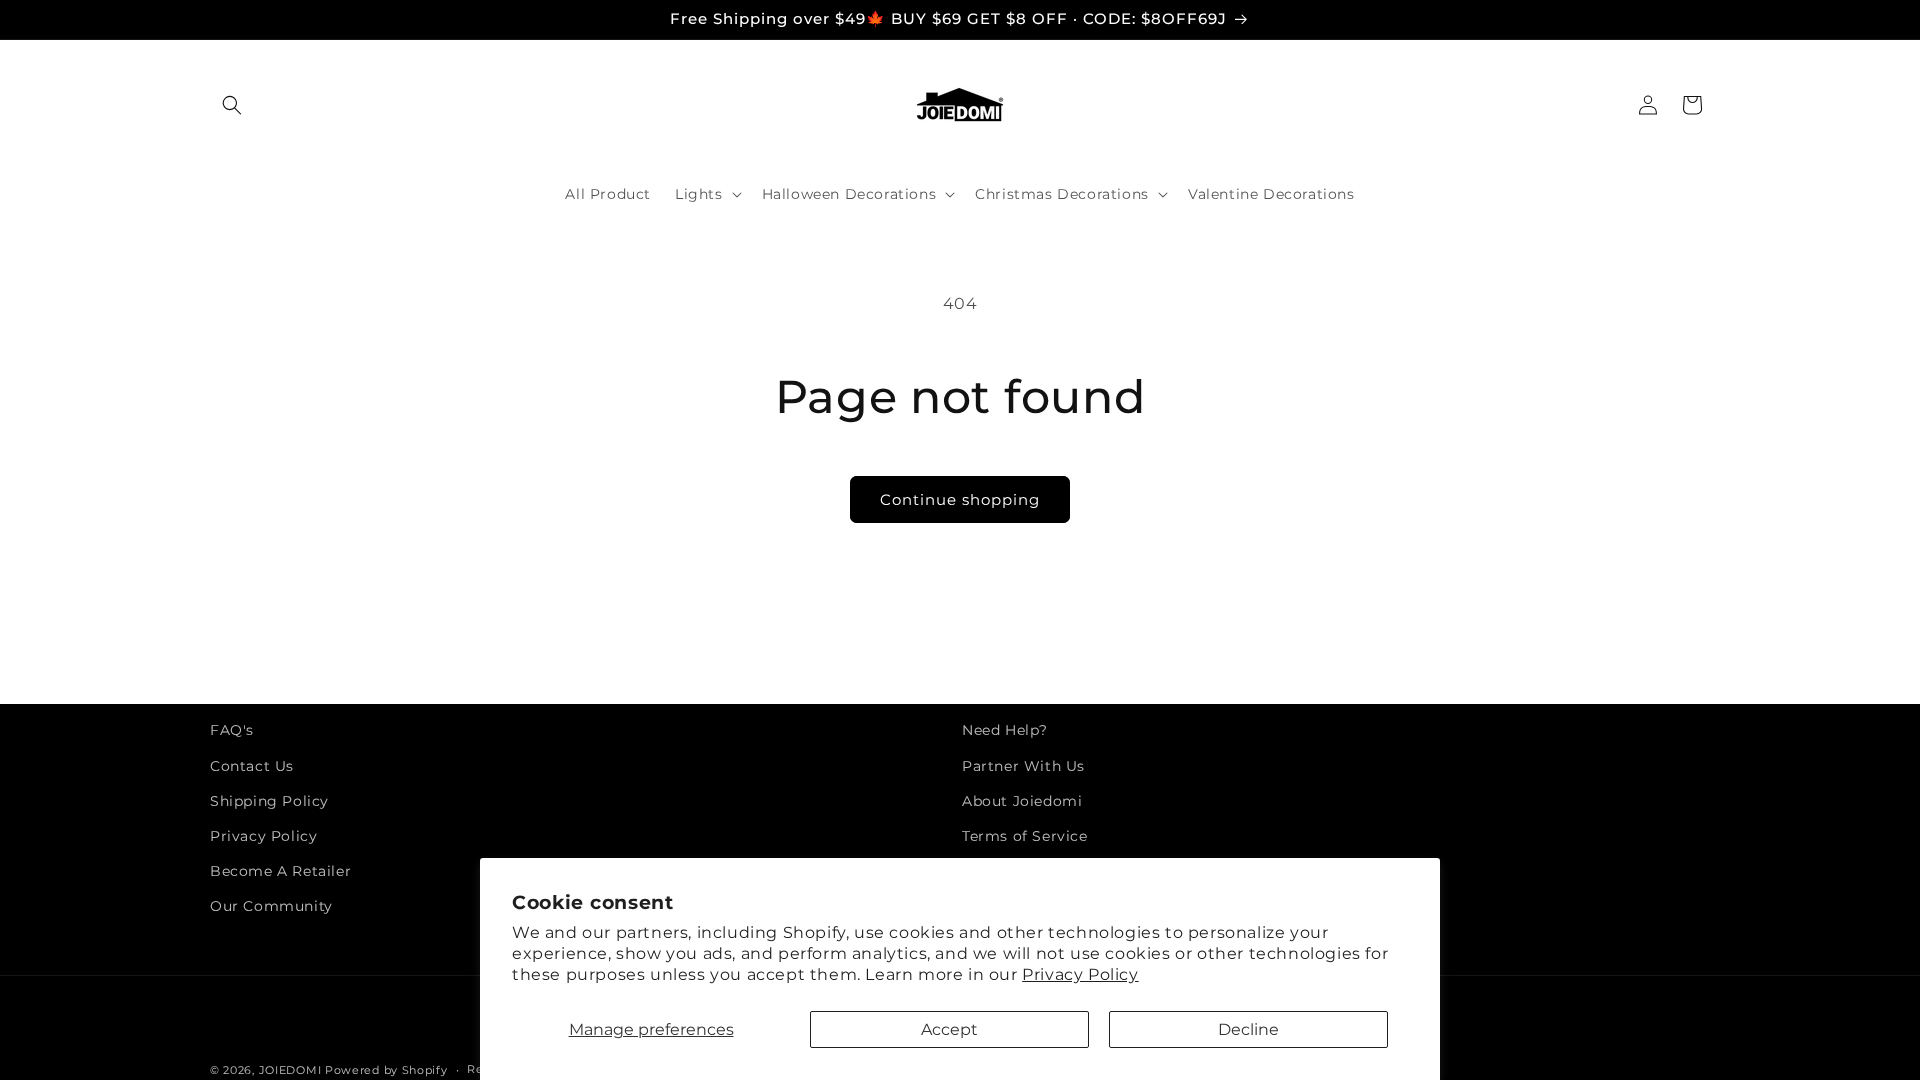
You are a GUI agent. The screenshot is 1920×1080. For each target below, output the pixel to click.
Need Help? (1005, 730)
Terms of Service (1025, 836)
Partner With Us (1023, 766)
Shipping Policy (269, 801)
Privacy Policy (1080, 974)
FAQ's (232, 730)
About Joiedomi (1022, 801)
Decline (1248, 1029)
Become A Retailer (280, 871)
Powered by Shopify (386, 1070)
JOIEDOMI (290, 1070)
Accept (949, 1029)
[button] (232, 105)
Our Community (271, 906)
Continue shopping (960, 499)
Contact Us (252, 766)
